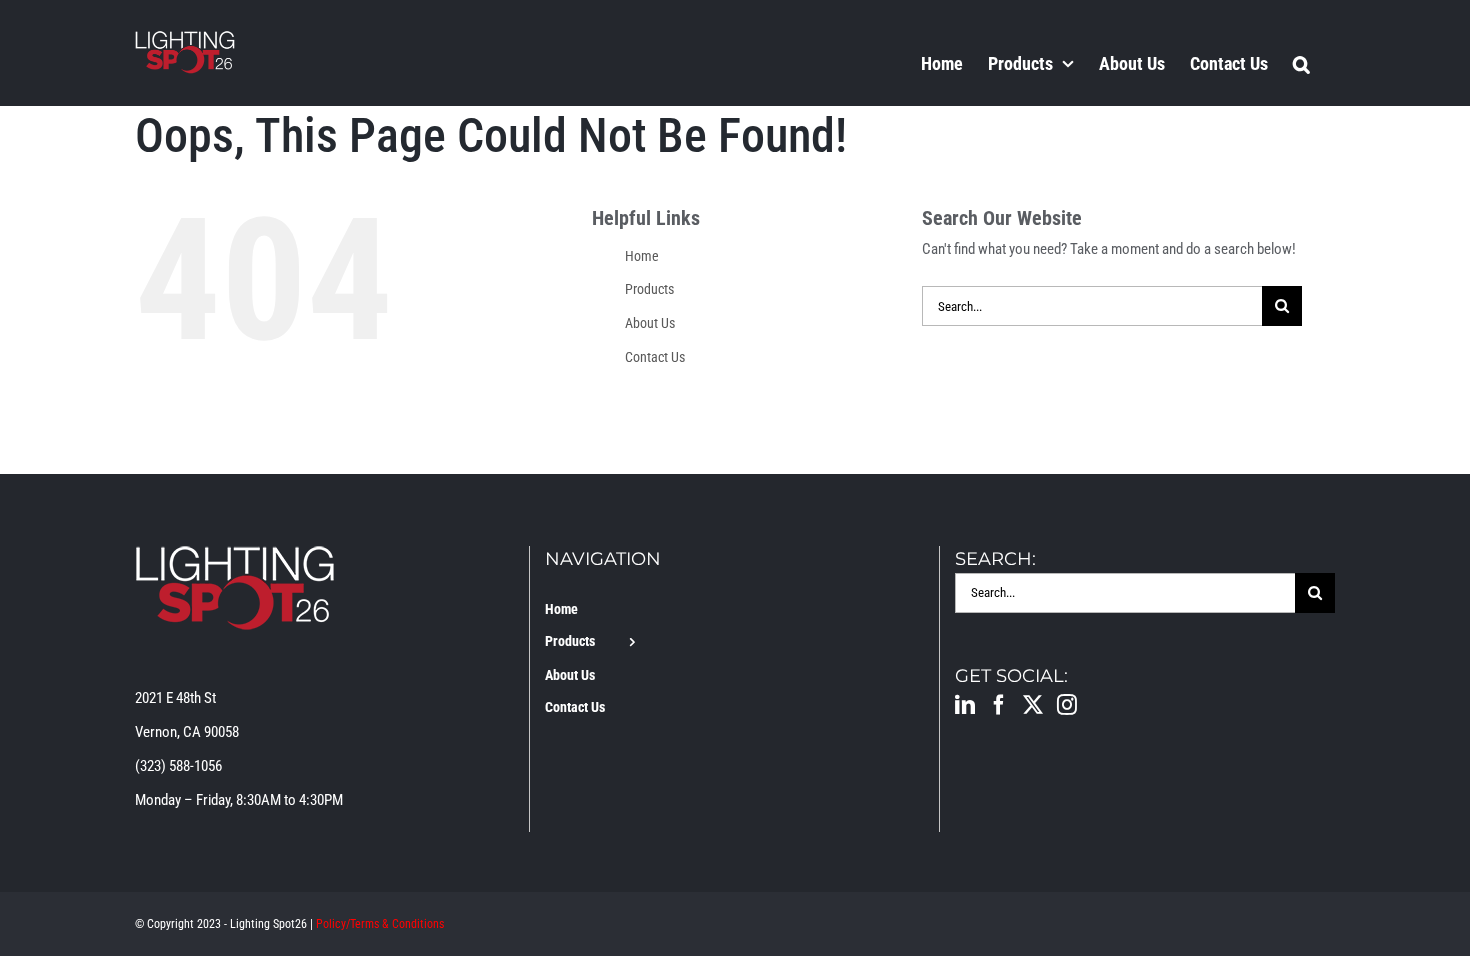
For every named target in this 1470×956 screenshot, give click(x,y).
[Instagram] (1067, 705)
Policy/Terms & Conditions (380, 924)
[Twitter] (1033, 705)
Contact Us (655, 357)
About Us (650, 323)
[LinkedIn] (965, 705)
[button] (1301, 63)
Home (642, 256)
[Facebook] (999, 705)
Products (649, 289)
